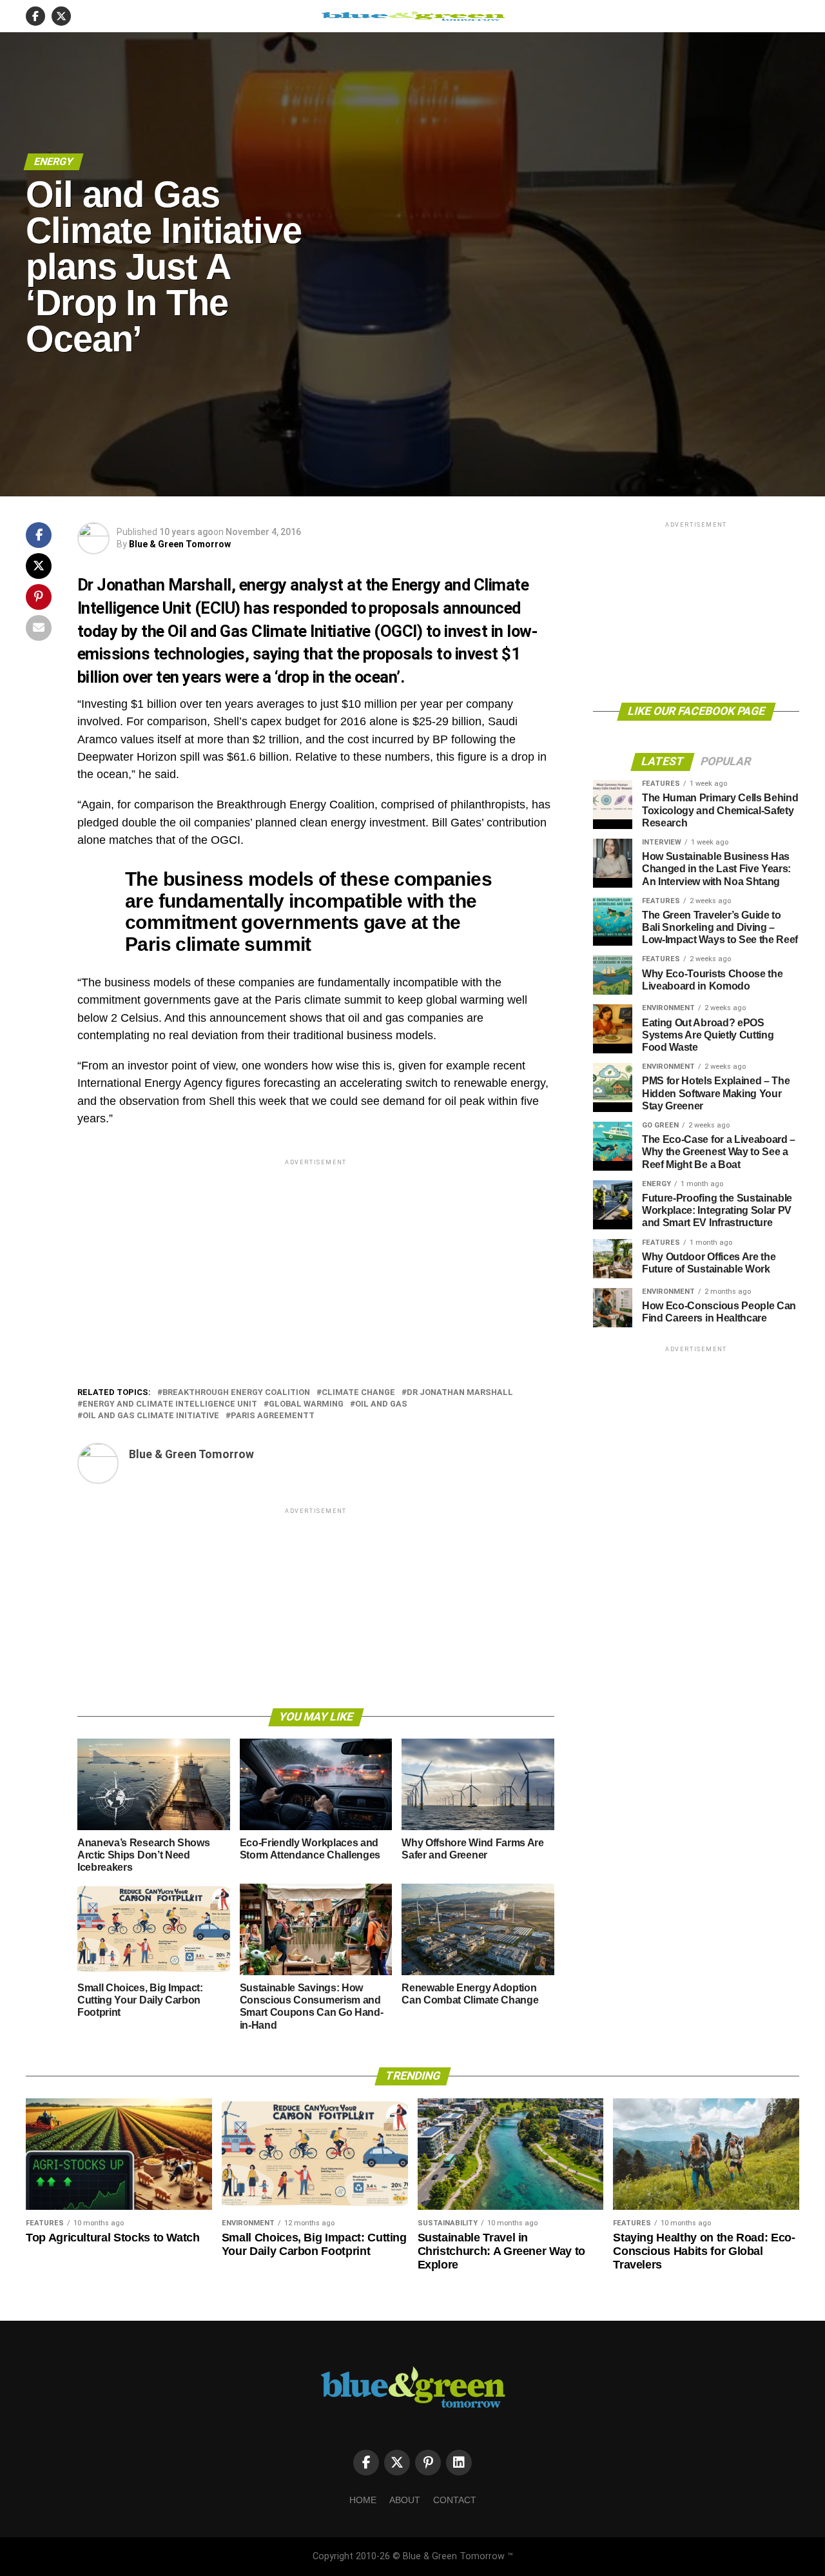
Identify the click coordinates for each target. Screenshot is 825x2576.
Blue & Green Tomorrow (180, 544)
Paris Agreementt (273, 1416)
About (405, 2500)
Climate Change (358, 1393)
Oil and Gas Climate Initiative (151, 1416)
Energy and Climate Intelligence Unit (170, 1404)
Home (363, 2500)
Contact (455, 2500)
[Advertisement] (316, 1258)
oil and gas (381, 1404)
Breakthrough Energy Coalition (236, 1393)
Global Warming (306, 1404)
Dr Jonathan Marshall (460, 1393)
